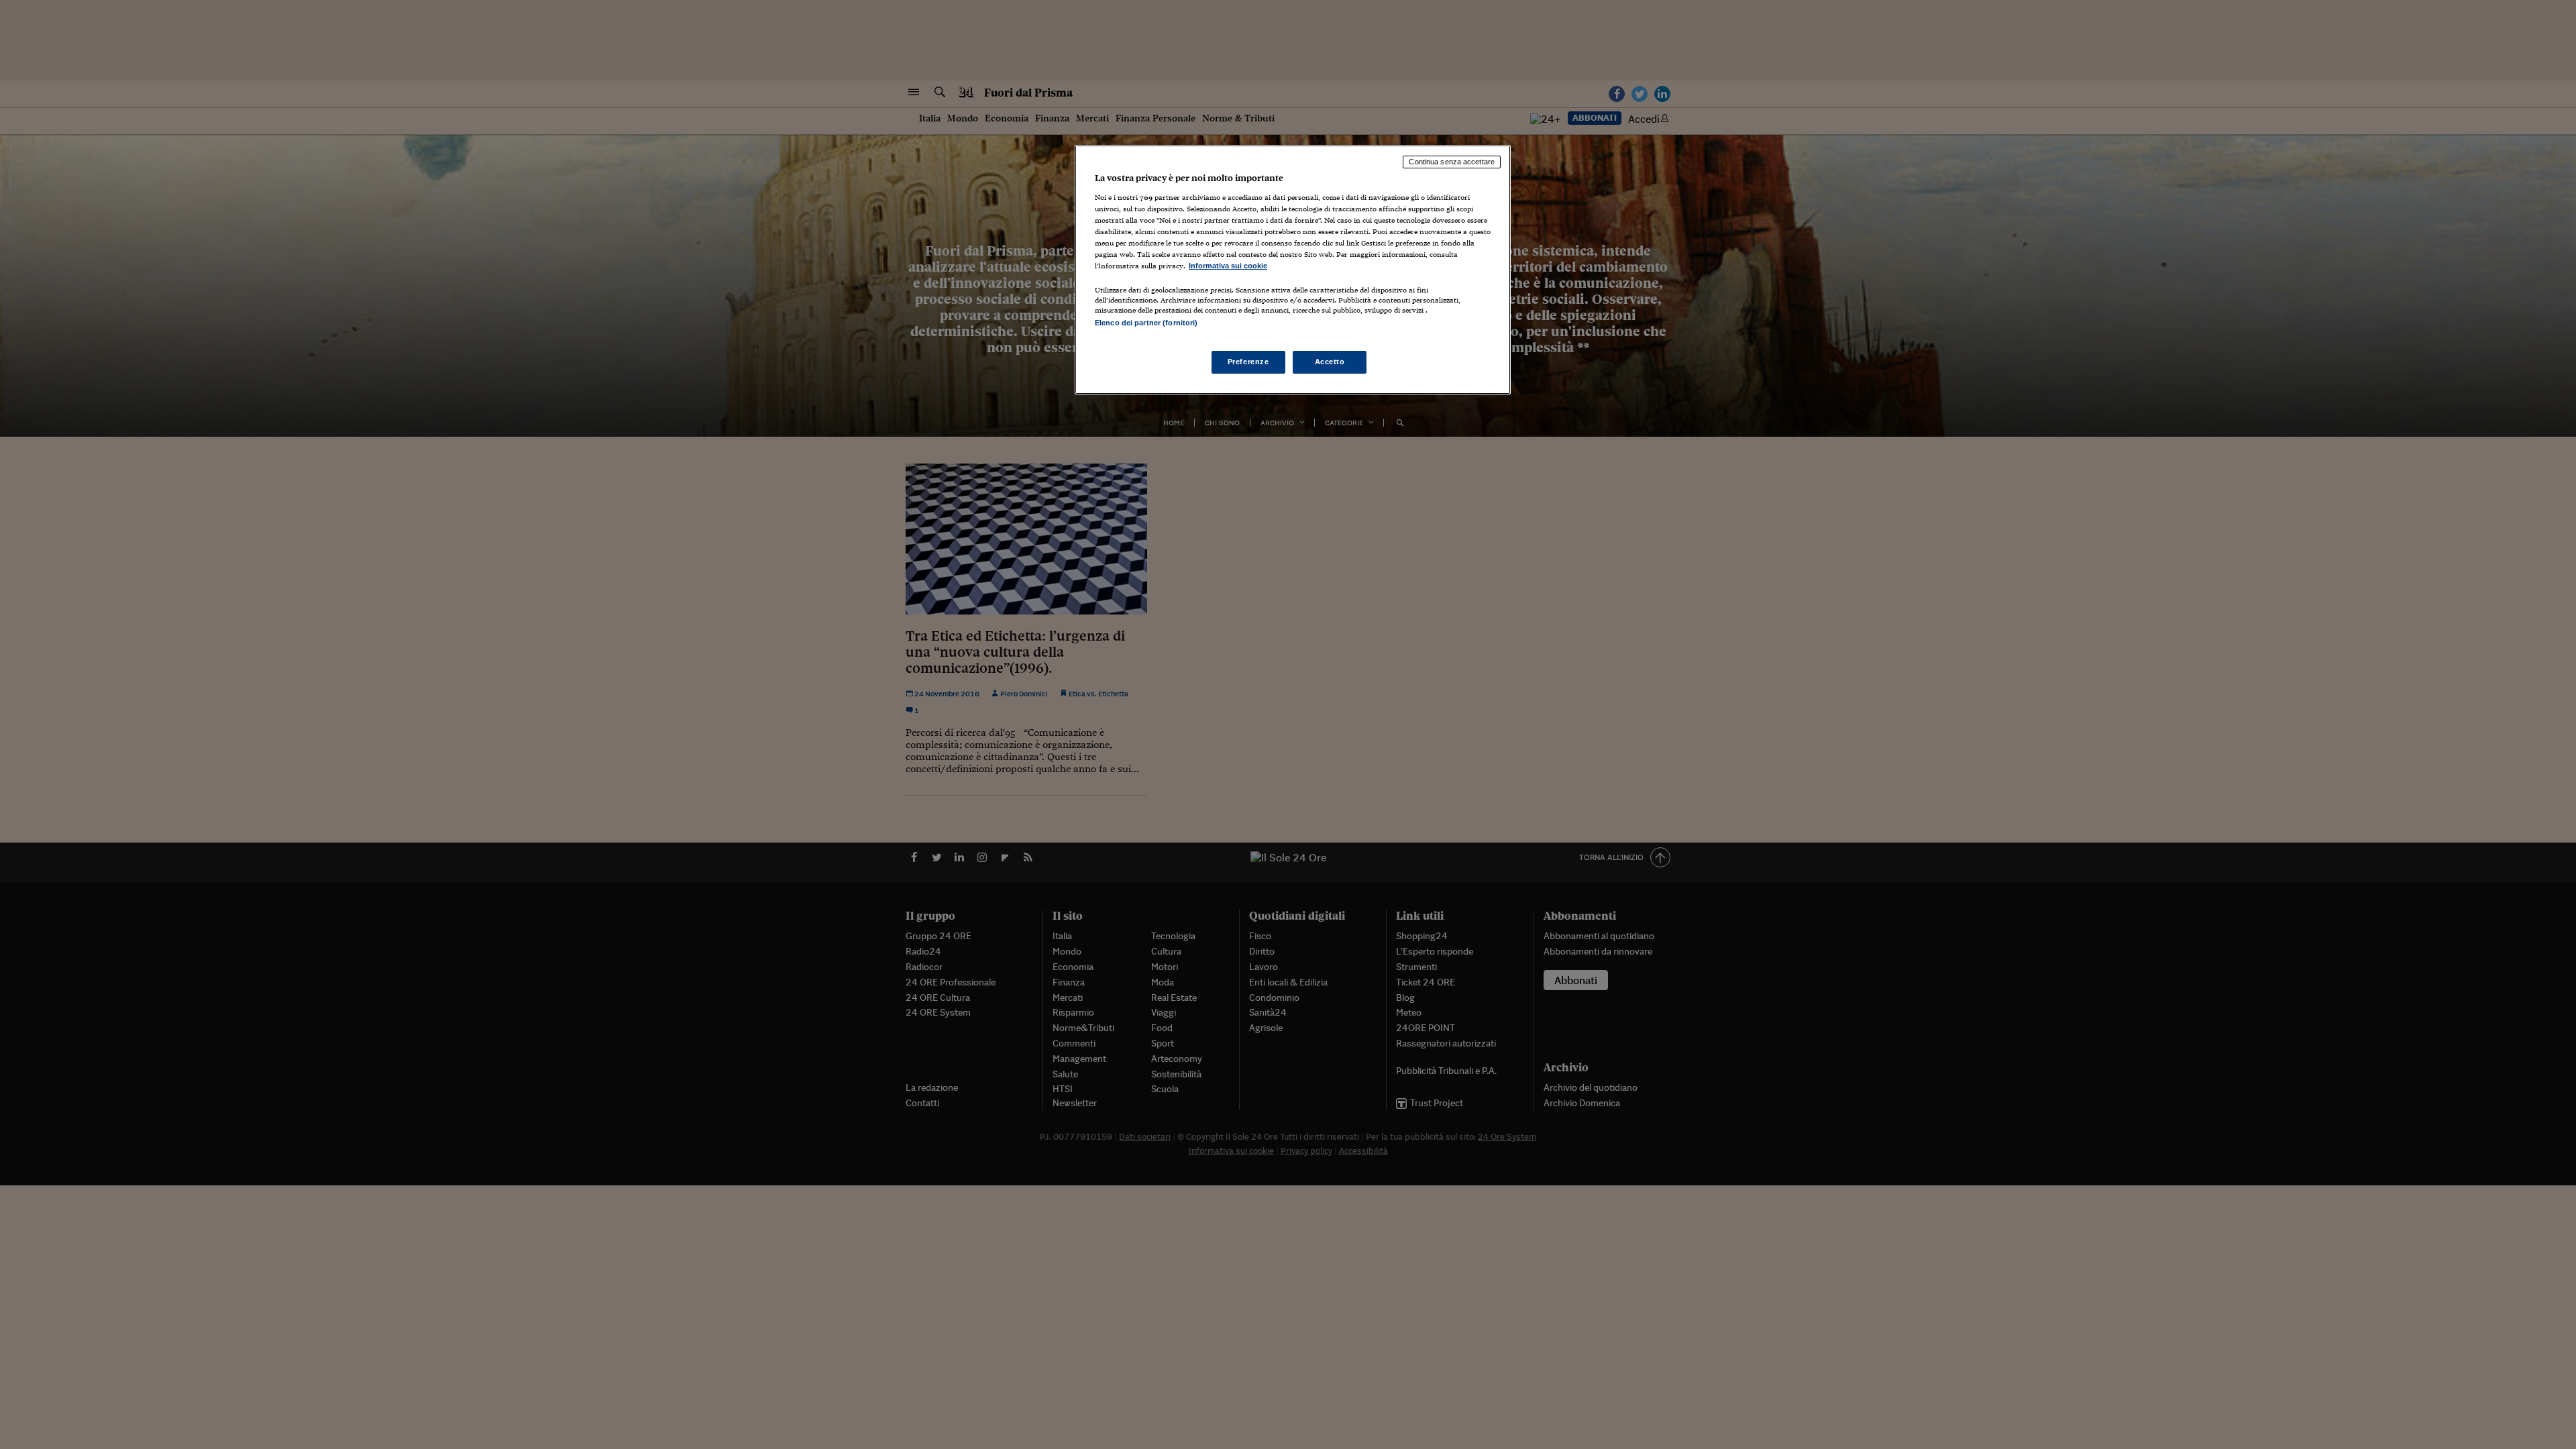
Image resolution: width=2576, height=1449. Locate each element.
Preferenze (1248, 362)
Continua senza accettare (1452, 162)
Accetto (1330, 362)
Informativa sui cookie (1228, 266)
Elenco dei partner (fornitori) (1146, 323)
